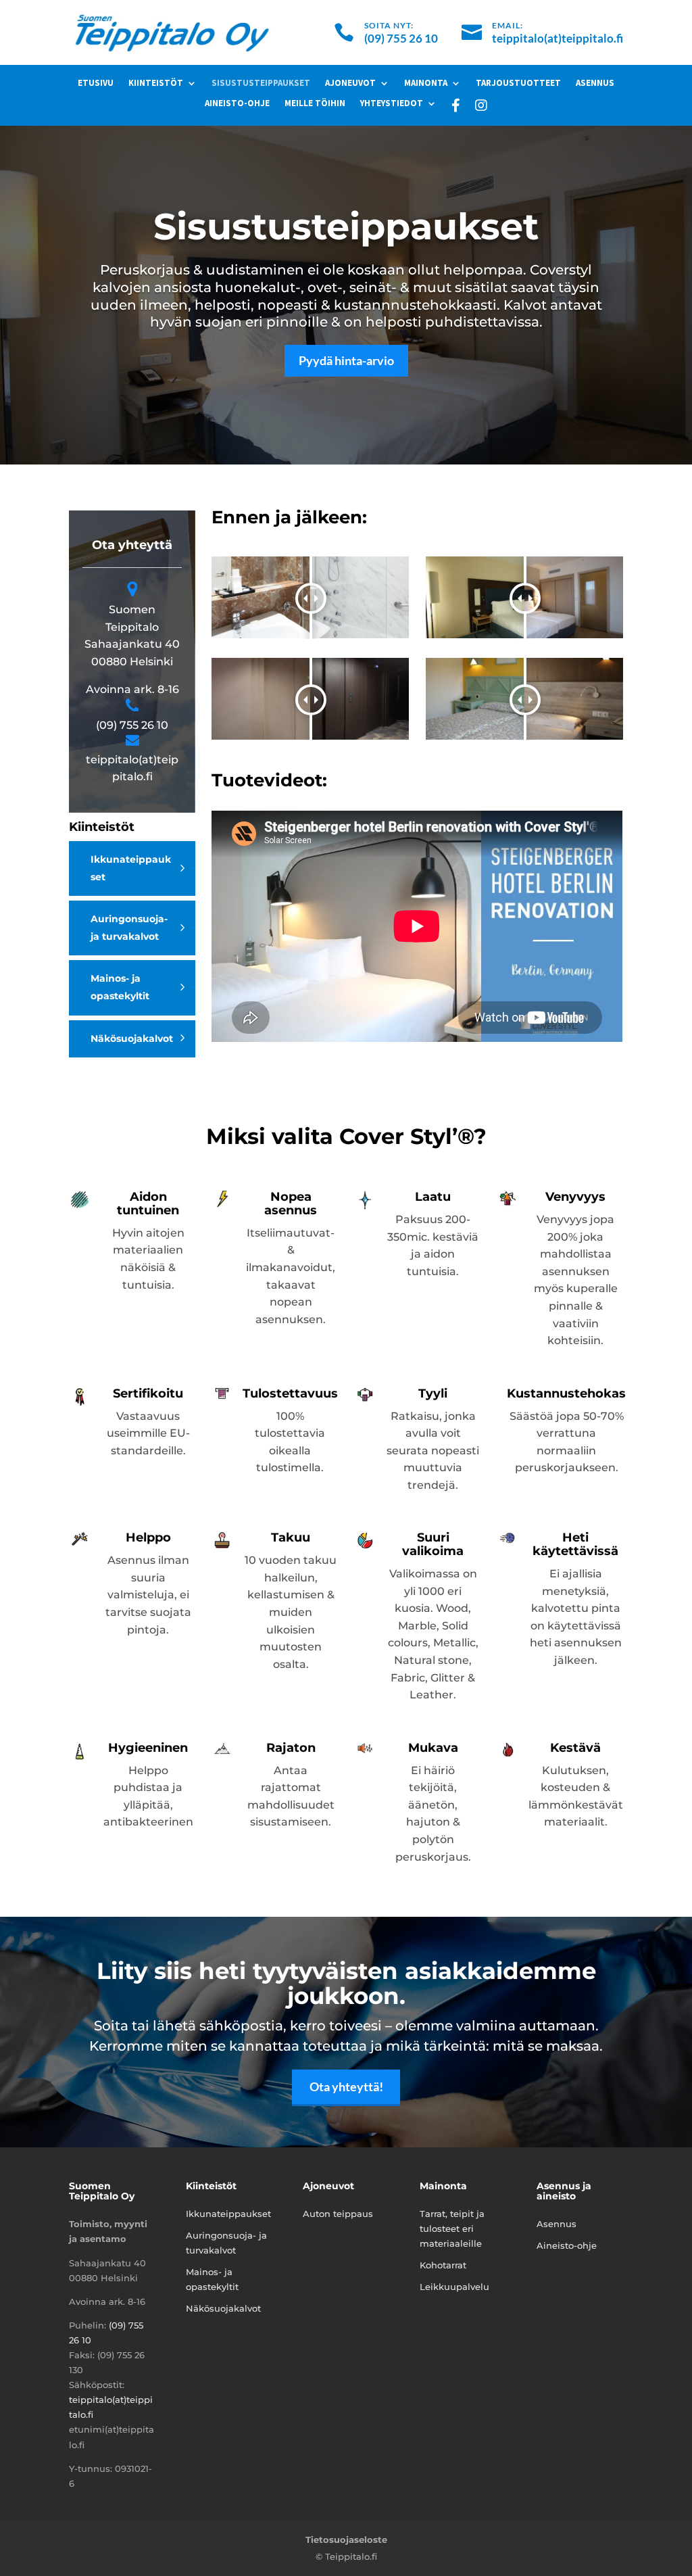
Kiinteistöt (156, 84)
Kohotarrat (443, 2265)
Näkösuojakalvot (132, 1039)
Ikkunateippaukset (131, 868)
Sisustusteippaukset (261, 84)
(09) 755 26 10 (401, 38)
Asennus (595, 84)
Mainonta (426, 84)
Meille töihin (315, 104)
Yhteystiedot (392, 104)
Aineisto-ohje (237, 104)
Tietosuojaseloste (346, 2539)
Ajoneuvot (350, 84)
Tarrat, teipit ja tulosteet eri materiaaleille (452, 2228)
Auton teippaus (338, 2214)
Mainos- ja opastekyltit (120, 987)
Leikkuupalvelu (454, 2287)
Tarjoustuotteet (518, 84)
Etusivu (96, 84)
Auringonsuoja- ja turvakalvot (129, 928)
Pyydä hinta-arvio (346, 360)
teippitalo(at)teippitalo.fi (558, 38)
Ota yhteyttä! (346, 2086)
